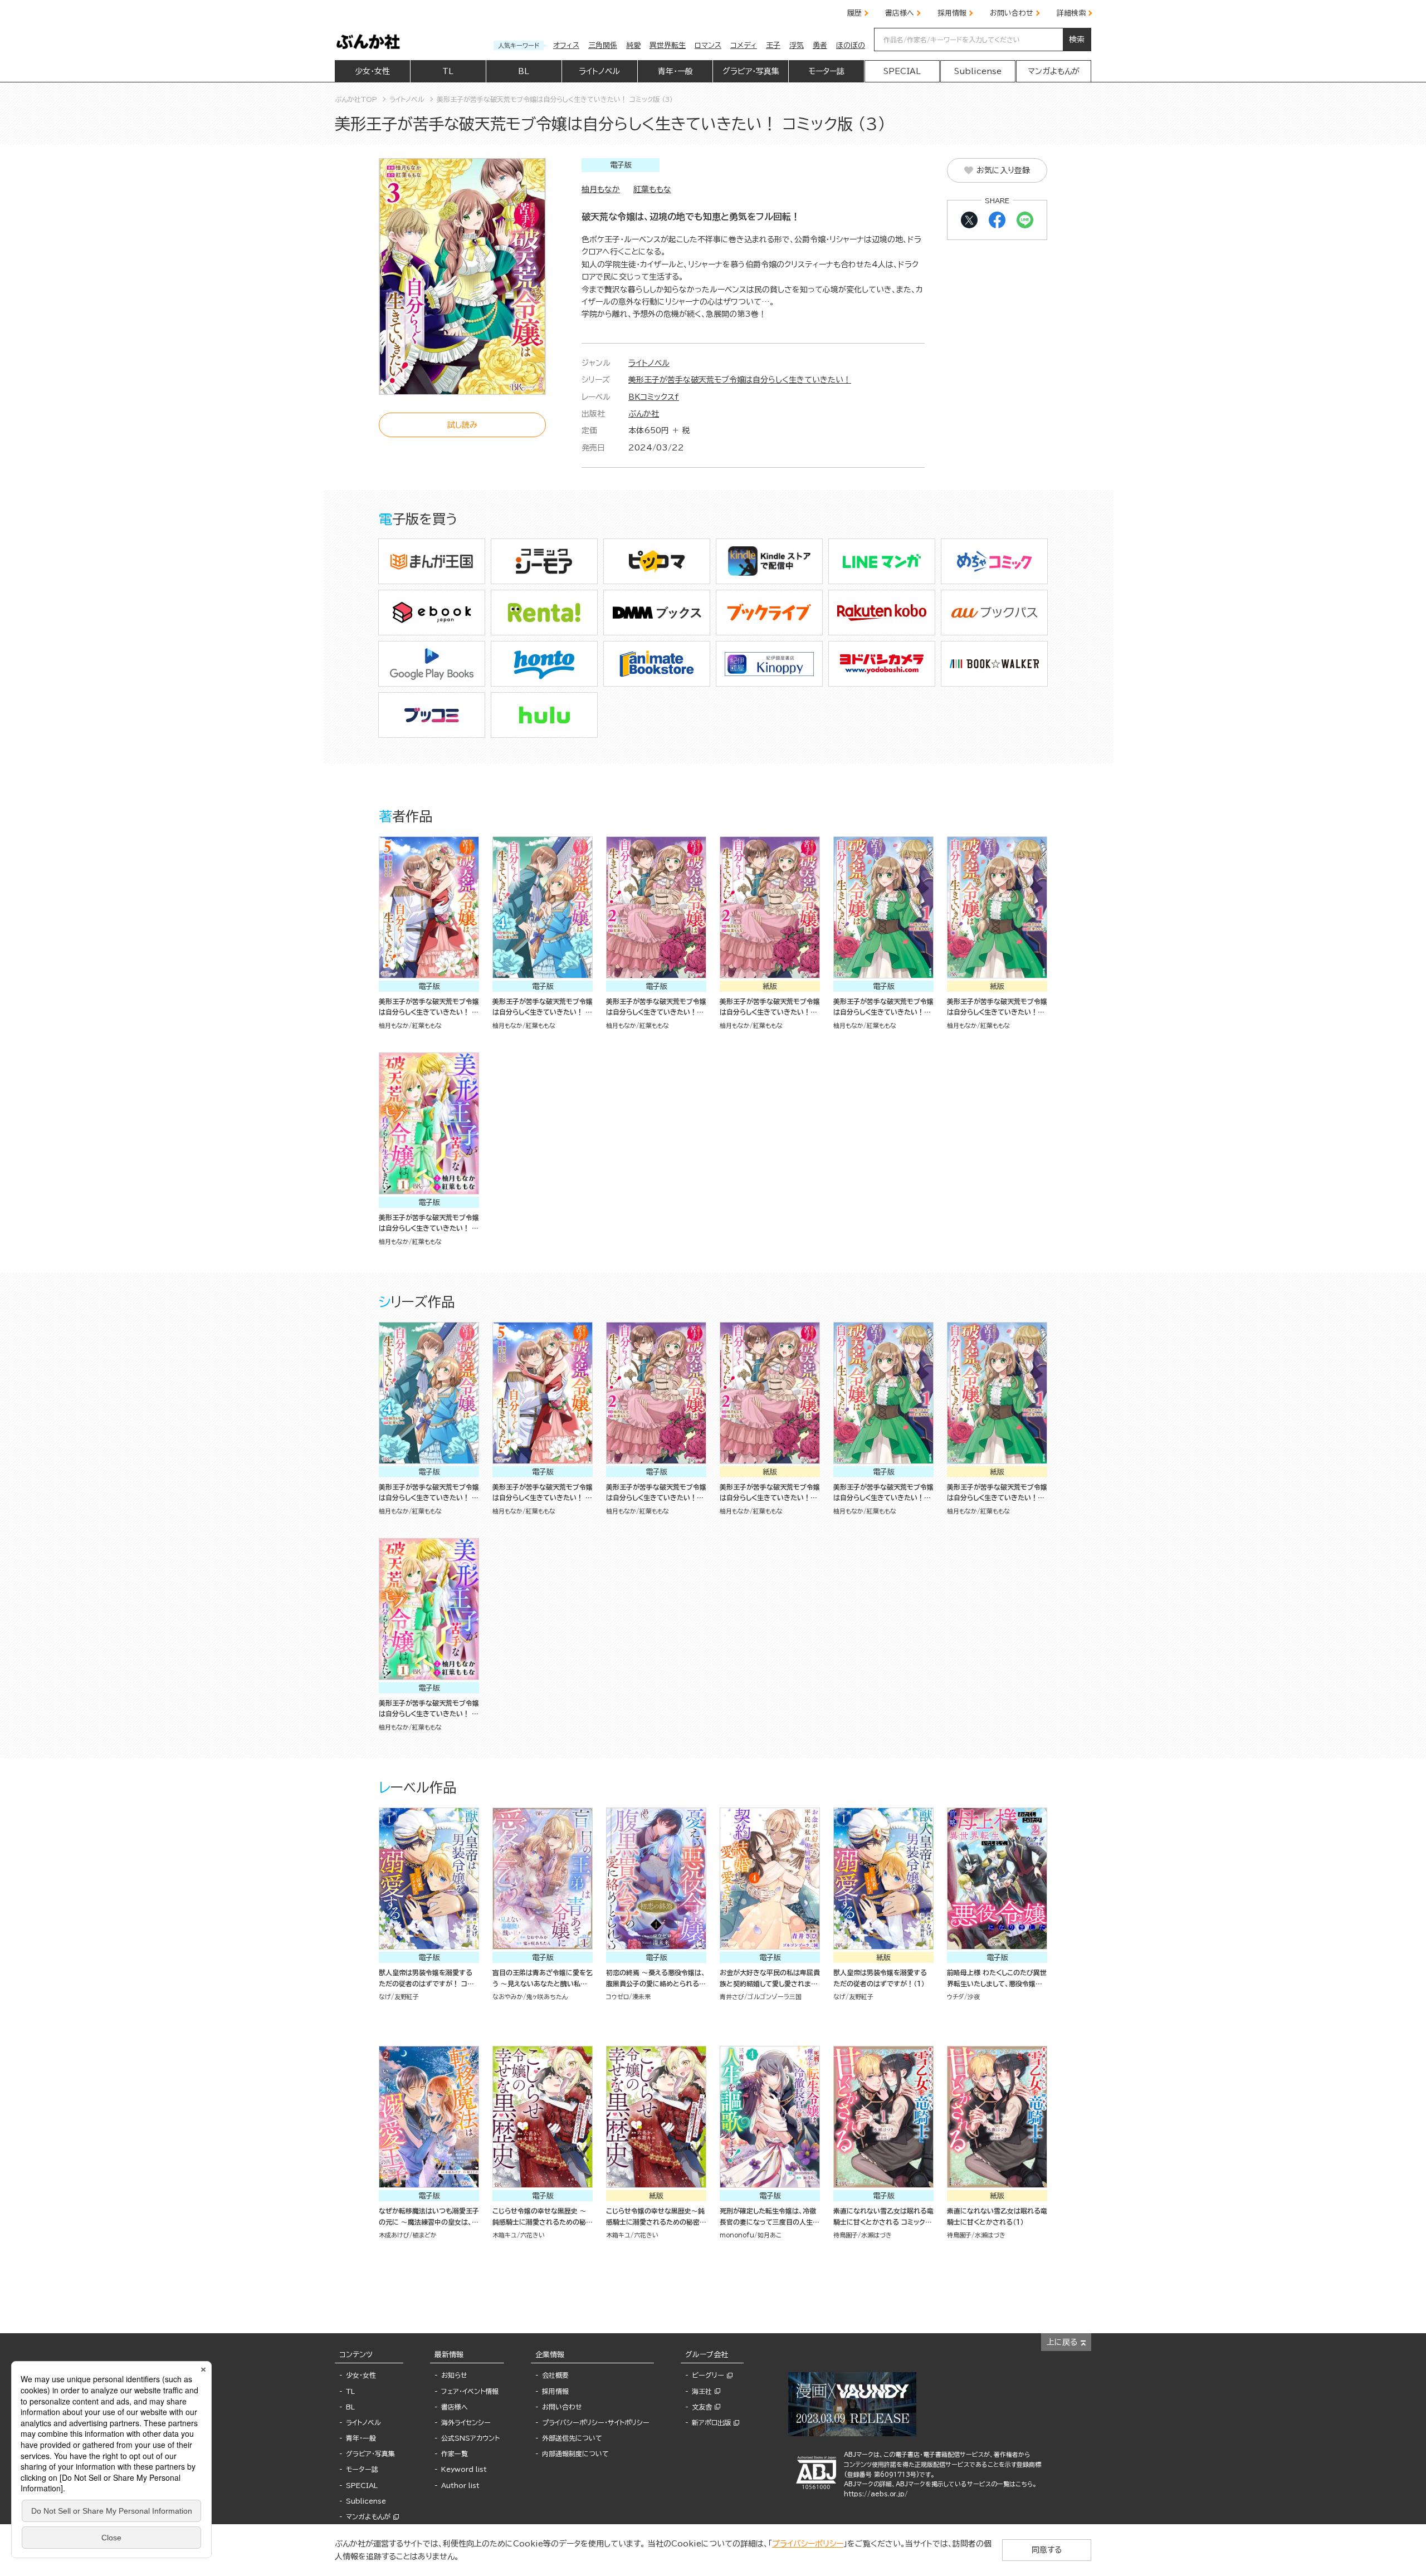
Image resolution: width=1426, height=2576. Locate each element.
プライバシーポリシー (808, 2544)
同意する (1047, 2550)
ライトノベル (649, 363)
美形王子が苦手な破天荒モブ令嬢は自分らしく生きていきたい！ (740, 380)
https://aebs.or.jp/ (876, 2494)
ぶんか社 (644, 414)
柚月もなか (601, 189)
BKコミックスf (654, 397)
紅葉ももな (652, 189)
